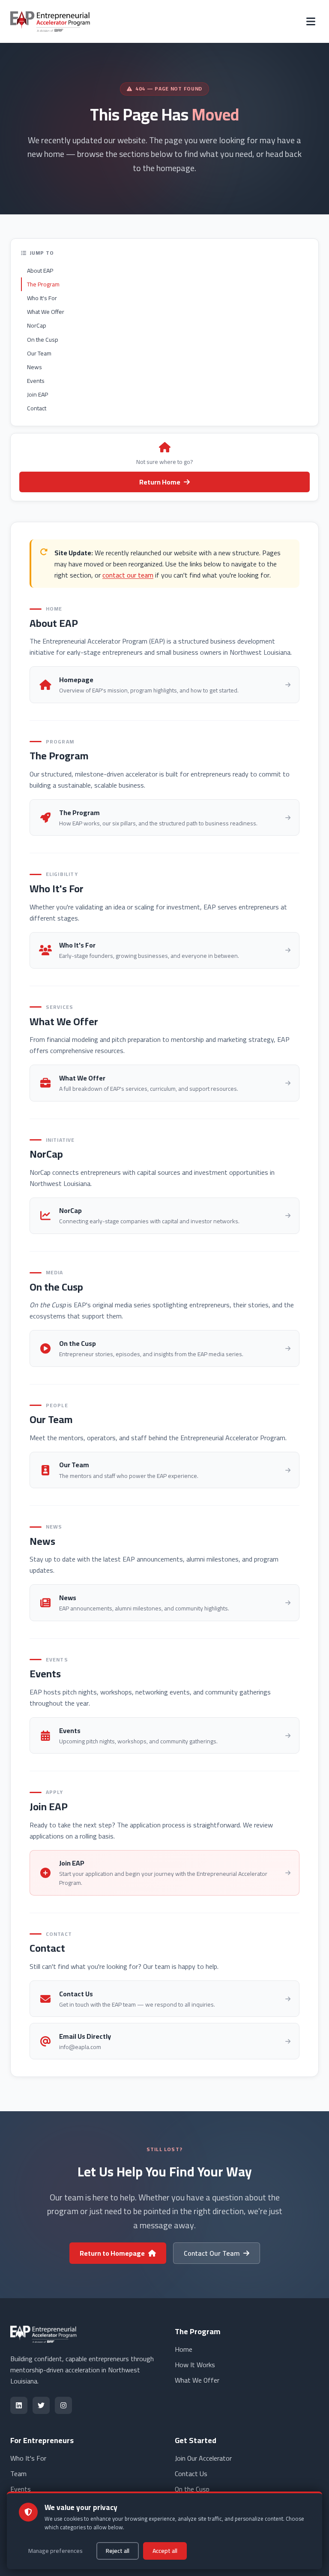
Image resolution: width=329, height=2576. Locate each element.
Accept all (165, 2551)
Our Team (39, 353)
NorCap (37, 325)
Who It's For (42, 298)
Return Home (160, 482)
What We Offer (46, 312)
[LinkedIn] (19, 2405)
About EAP (40, 271)
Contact (37, 408)
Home (184, 2349)
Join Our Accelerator (203, 2458)
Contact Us (191, 2474)
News (34, 367)
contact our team (128, 575)
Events (36, 381)
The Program (43, 284)
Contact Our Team (212, 2253)
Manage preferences (55, 2551)
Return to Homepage (112, 2253)
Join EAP (37, 394)
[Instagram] (63, 2405)
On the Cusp (43, 340)
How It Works (195, 2365)
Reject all (118, 2551)
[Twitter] (41, 2405)
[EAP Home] (51, 21)
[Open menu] (311, 21)
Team (18, 2474)
